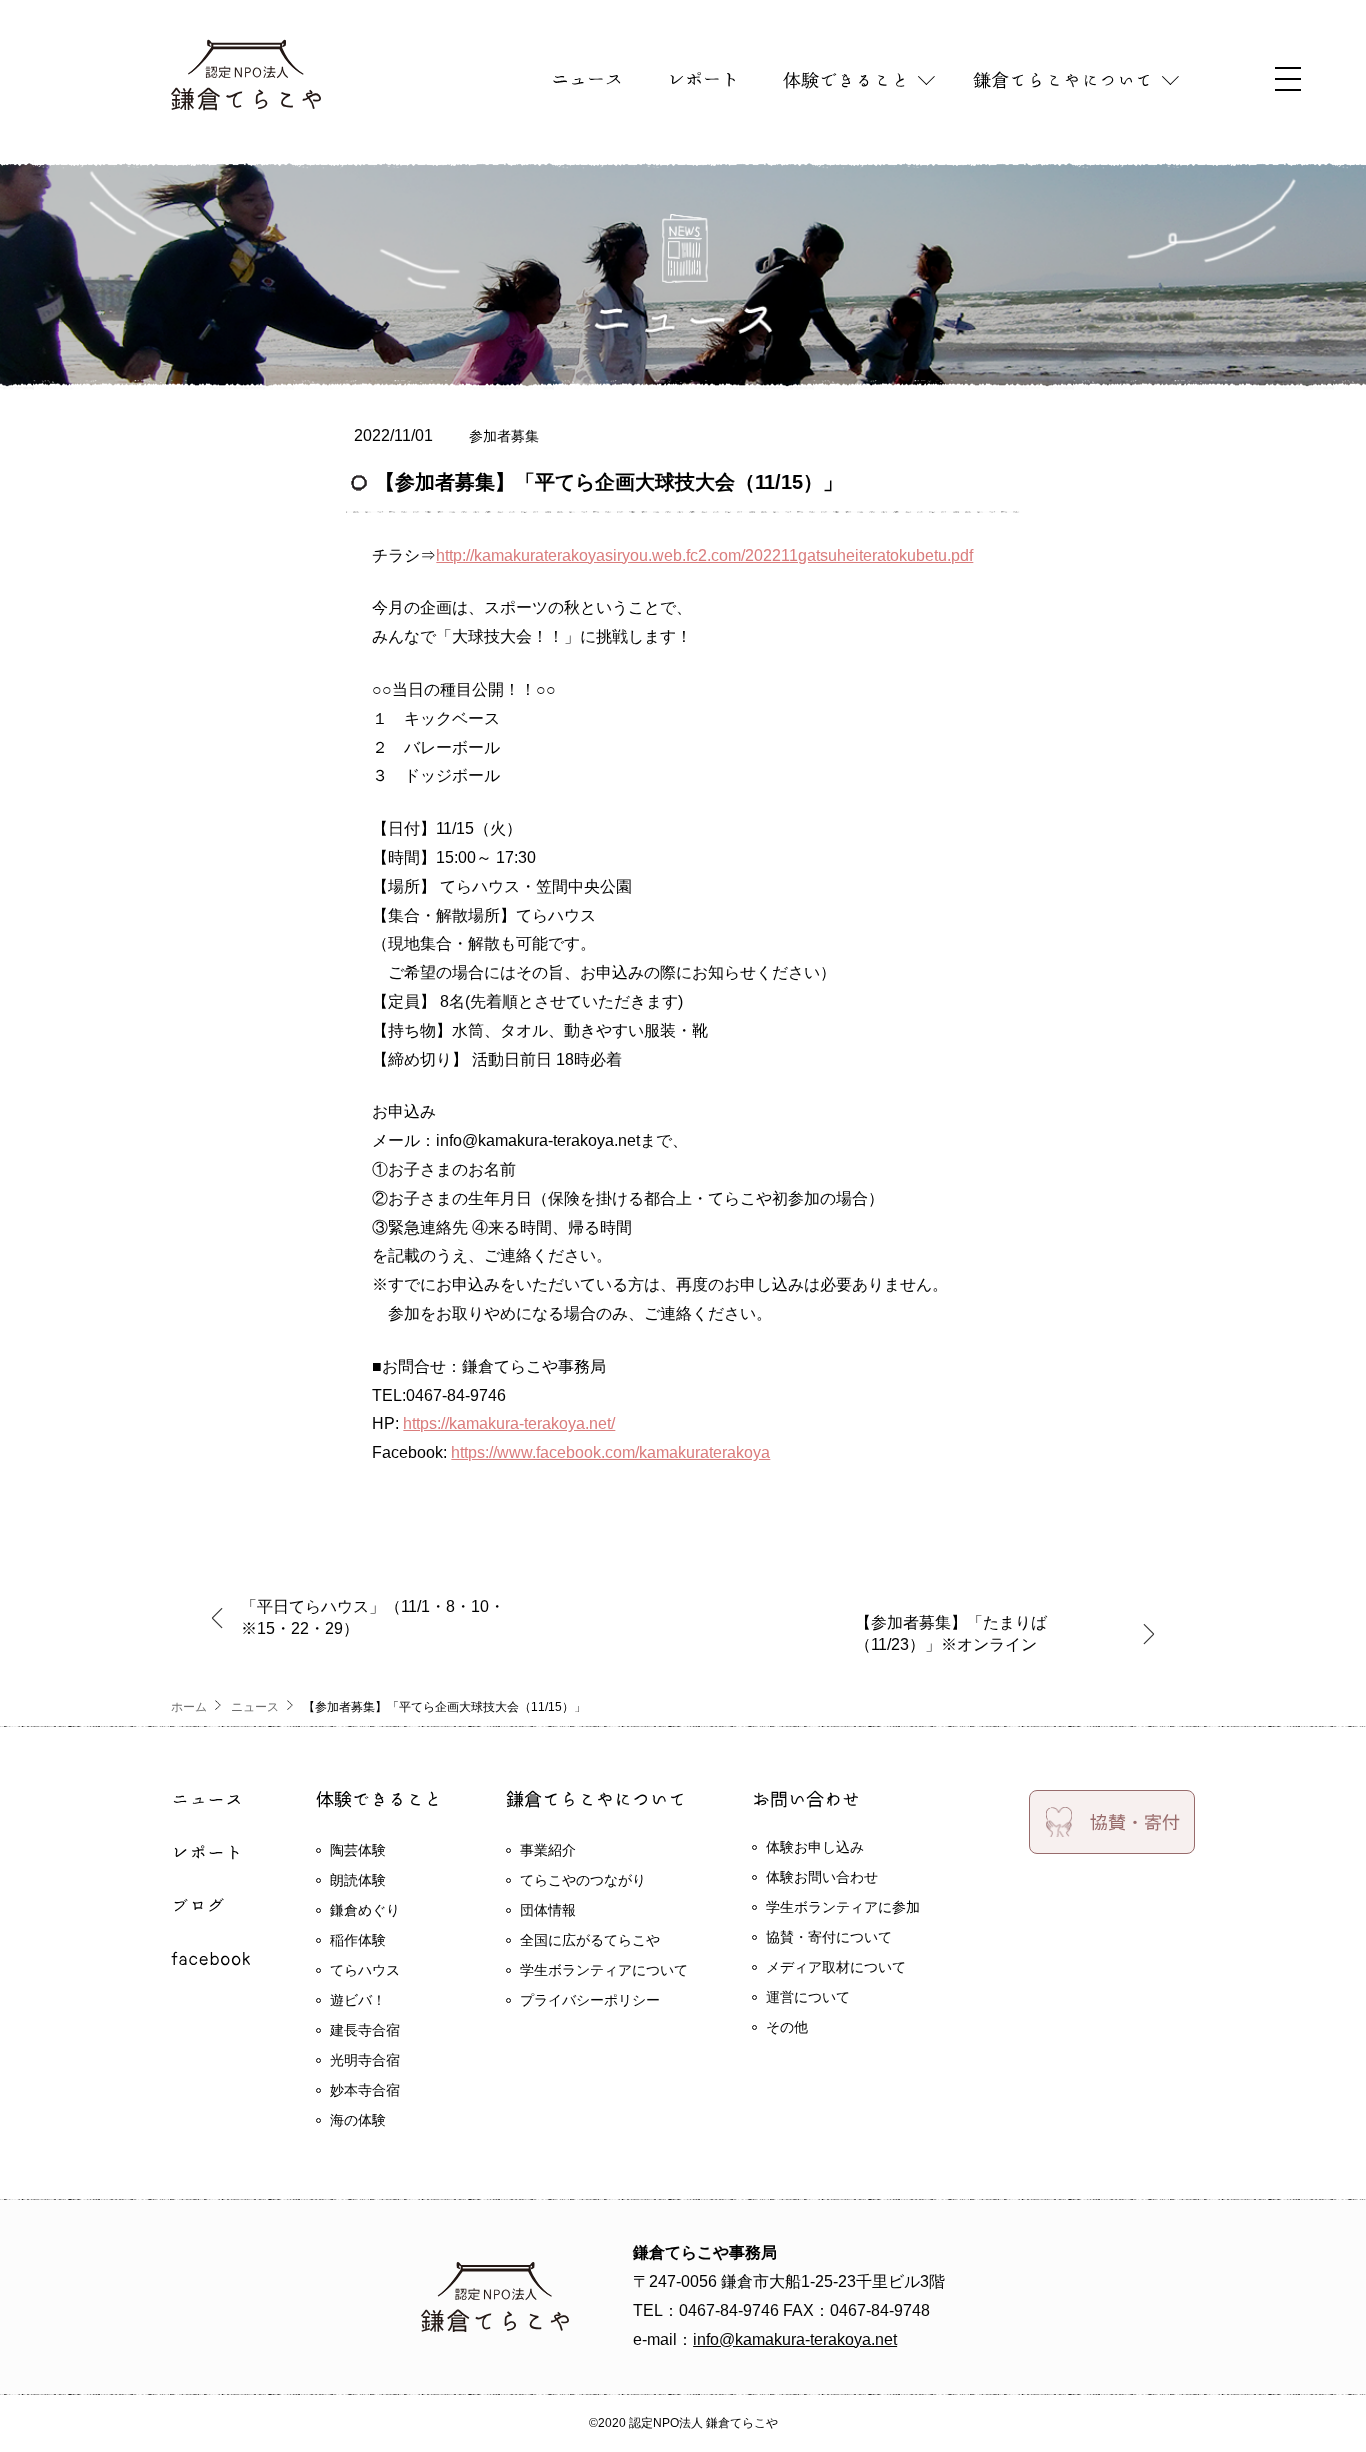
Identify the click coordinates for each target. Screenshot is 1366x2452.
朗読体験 (358, 1880)
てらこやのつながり (583, 1880)
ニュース (255, 1707)
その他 (787, 2027)
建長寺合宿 (365, 2030)
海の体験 (358, 2120)
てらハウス (365, 1970)
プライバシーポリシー (590, 2000)
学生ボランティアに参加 (843, 1907)
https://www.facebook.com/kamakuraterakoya (610, 1452)
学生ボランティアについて (604, 1970)
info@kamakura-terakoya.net (795, 2339)
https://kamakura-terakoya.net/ (509, 1423)
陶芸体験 (358, 1850)
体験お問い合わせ (822, 1877)
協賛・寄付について (829, 1937)
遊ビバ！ (358, 2000)
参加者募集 (504, 436)
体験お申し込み (815, 1847)
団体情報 (548, 1910)
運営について (808, 1997)
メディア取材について (836, 1967)
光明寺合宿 (365, 2060)
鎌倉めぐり (365, 1910)
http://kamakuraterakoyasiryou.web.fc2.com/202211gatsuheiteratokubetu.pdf (704, 555)
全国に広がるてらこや (590, 1940)
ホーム (189, 1707)
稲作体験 (358, 1940)
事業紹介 (548, 1850)
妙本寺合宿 (365, 2090)
